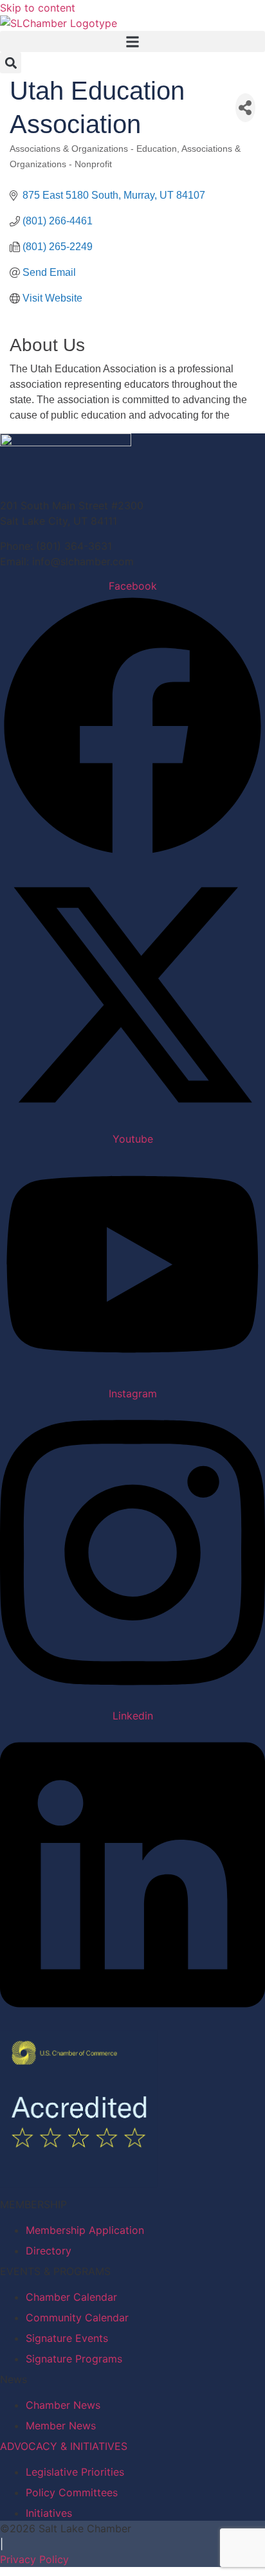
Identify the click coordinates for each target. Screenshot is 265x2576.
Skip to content (38, 8)
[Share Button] (245, 108)
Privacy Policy (34, 2559)
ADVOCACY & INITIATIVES (64, 2446)
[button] (132, 41)
